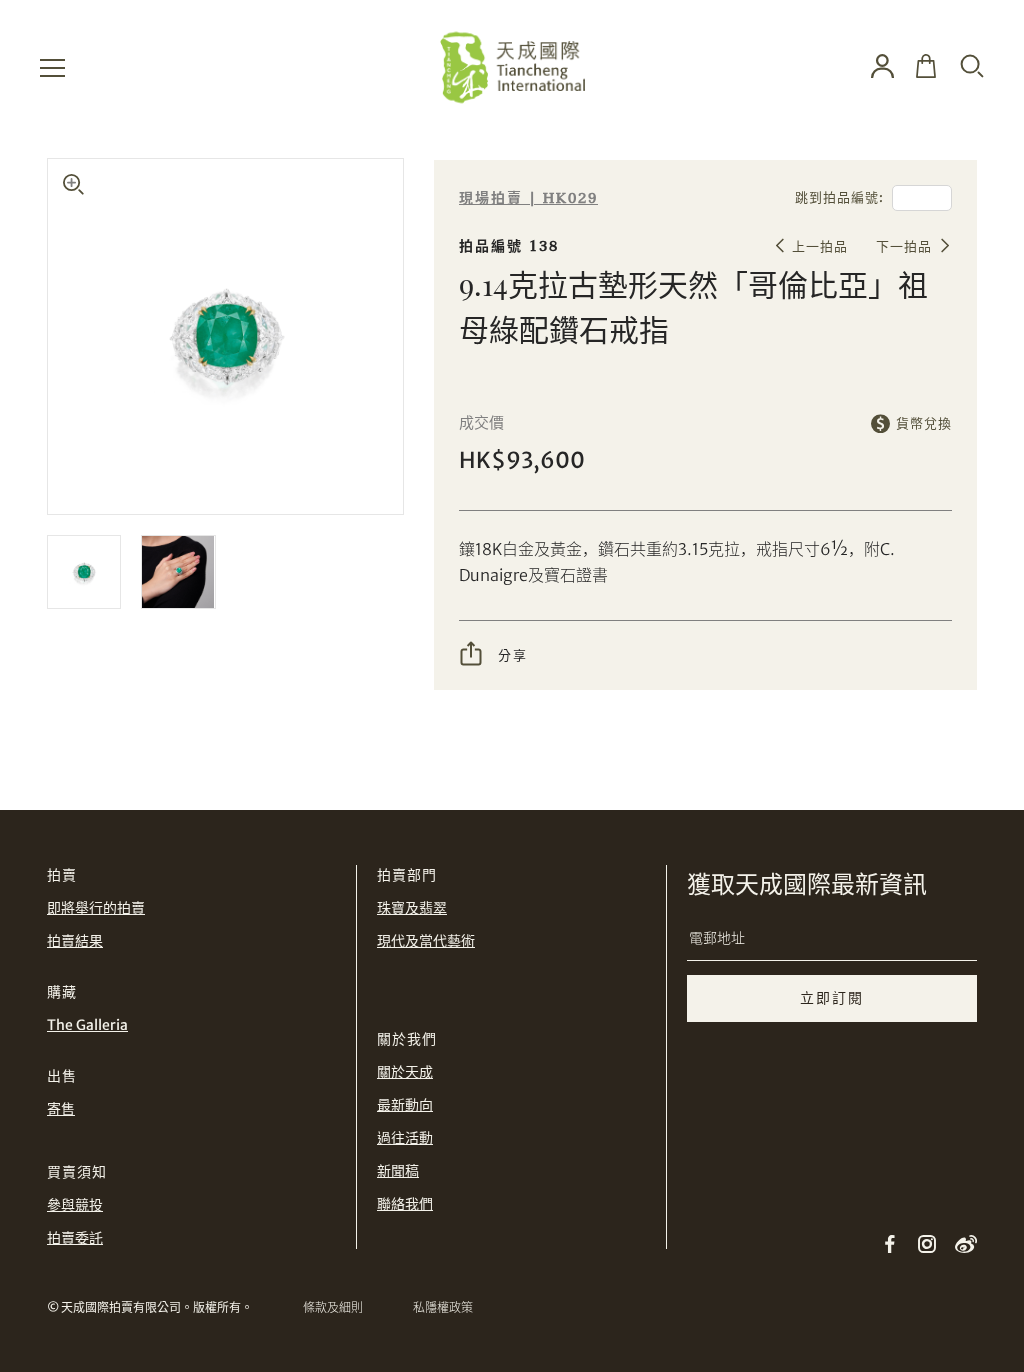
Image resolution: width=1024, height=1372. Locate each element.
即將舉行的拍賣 (96, 908)
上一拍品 (820, 246)
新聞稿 (398, 1171)
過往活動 (405, 1138)
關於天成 (405, 1072)
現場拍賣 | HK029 (528, 198)
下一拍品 (904, 246)
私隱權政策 (443, 1307)
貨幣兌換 (924, 423)
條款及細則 (333, 1307)
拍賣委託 (75, 1238)
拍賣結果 (75, 941)
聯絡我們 (405, 1204)
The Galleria (87, 1025)
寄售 (61, 1109)
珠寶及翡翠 (412, 908)
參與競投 (75, 1205)
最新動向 (405, 1105)
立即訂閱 (832, 998)
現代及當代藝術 (426, 941)
